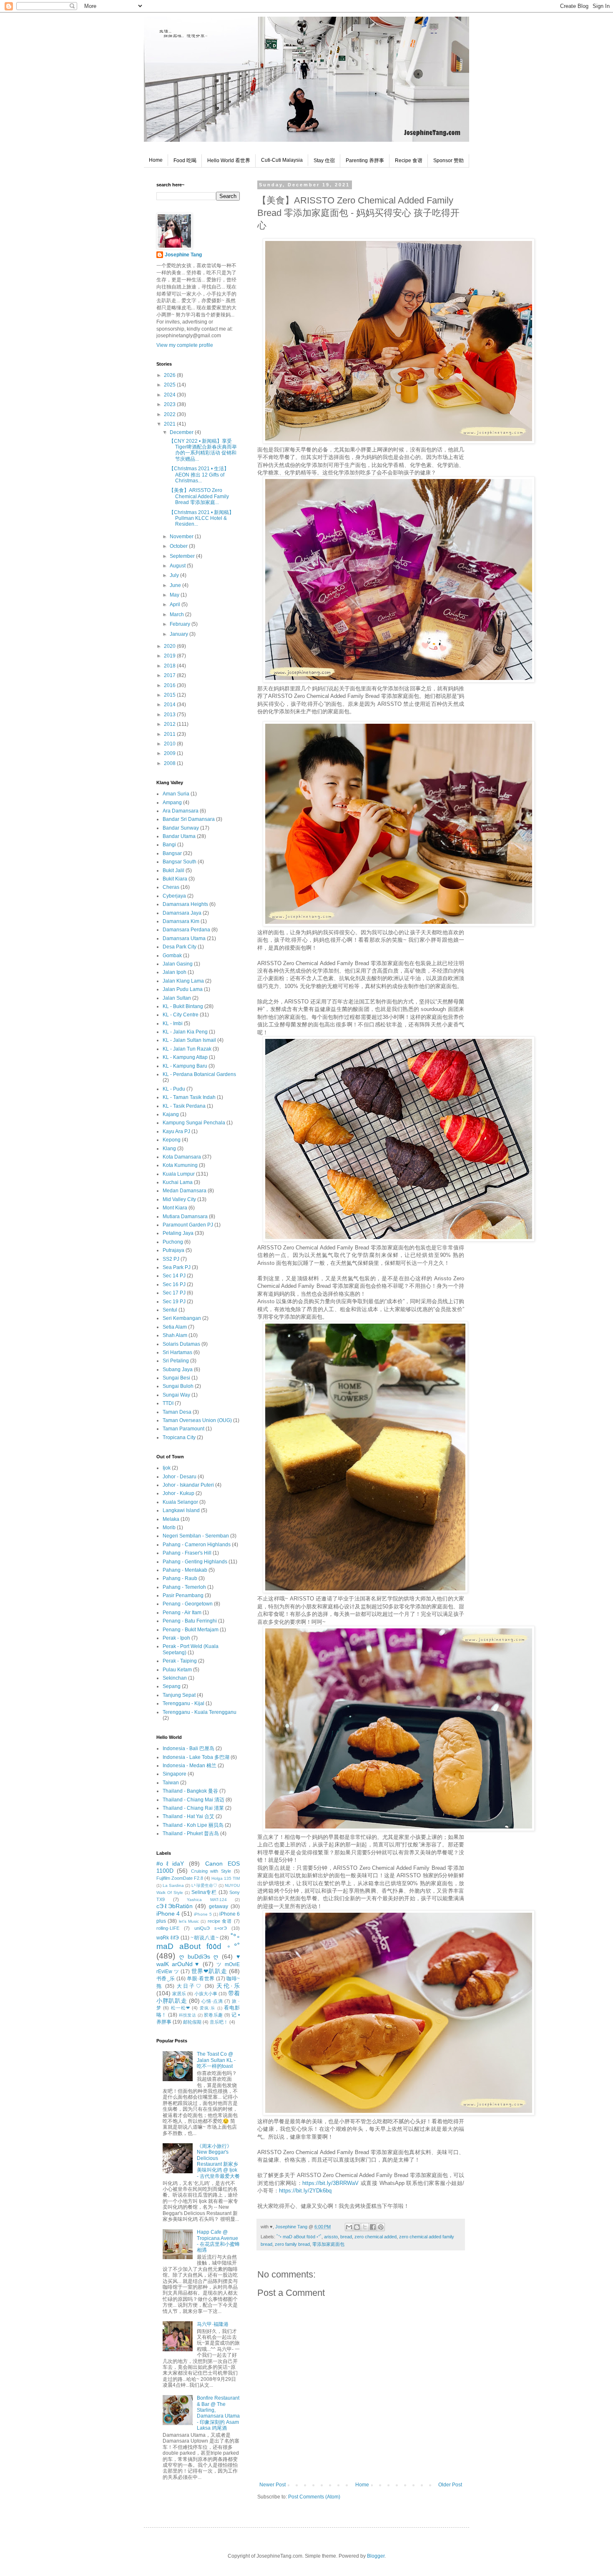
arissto (331, 2237)
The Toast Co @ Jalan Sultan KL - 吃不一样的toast (216, 2060)
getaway (219, 1906)
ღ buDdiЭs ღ (199, 1956)
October (179, 546)
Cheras (171, 887)
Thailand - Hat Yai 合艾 (188, 1816)
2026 (170, 375)
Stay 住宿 (324, 161)
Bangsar (172, 853)
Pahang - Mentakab (185, 1570)
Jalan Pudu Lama (183, 989)
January (180, 634)
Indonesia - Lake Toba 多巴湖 (196, 1757)
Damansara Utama (184, 938)
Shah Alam (175, 1335)
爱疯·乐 (208, 2008)
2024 (170, 395)
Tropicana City (179, 1437)
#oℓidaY (170, 1864)
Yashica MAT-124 (207, 1900)
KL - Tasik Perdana (184, 1106)
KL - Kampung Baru (185, 1066)
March (177, 615)
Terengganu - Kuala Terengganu (200, 1712)
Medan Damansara (185, 1191)
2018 (170, 666)
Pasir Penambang (183, 1595)
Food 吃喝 (185, 161)
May (175, 595)
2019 (170, 656)
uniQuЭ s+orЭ (211, 1928)
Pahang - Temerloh (184, 1587)
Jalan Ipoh (175, 972)
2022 (170, 414)
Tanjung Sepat (179, 1695)
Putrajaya (173, 1250)
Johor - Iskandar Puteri (188, 1485)
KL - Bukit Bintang (183, 1006)
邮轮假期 (192, 2022)
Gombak (172, 956)
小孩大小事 (206, 1994)
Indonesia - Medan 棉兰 (190, 1766)
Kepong (172, 1140)
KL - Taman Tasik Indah (189, 1097)
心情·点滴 (212, 2001)
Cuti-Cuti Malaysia (282, 160)
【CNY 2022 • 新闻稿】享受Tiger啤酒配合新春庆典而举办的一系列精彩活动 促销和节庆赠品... (203, 450)
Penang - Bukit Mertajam (191, 1630)
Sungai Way (176, 1395)
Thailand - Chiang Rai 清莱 (193, 1808)
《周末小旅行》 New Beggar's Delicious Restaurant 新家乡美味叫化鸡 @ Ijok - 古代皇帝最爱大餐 (218, 2161)
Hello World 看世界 (229, 161)
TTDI (168, 1403)
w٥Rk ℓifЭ (168, 1938)
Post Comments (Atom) (314, 2497)
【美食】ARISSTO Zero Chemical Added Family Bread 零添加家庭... (199, 496)
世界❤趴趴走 (209, 1971)
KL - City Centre (181, 1015)
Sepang (172, 1686)
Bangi (169, 845)
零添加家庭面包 (328, 2244)
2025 (170, 385)
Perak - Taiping (180, 1661)
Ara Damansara (181, 811)
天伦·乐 (228, 1986)
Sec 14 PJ (174, 1276)
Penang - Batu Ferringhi (190, 1621)
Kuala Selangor (180, 1502)
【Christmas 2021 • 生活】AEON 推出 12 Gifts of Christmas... (199, 475)
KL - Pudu (174, 1089)
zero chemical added (376, 2237)
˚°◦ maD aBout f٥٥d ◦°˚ (299, 2237)
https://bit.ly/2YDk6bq (305, 2191)
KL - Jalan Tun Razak (187, 1049)
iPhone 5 (203, 1914)
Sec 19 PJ (174, 1302)
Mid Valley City (179, 1199)
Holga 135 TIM (226, 1878)
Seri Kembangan (182, 1318)
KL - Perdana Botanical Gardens (199, 1074)
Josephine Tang (183, 255)
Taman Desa (177, 1412)
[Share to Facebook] (373, 2227)
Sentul (170, 1310)
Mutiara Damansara (185, 1217)
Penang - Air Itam (182, 1613)
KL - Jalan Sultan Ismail (189, 1040)
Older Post (450, 2485)
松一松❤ (181, 2008)
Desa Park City (180, 947)
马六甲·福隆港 (213, 2324)
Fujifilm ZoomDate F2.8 (180, 1878)
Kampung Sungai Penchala (194, 1123)
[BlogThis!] (357, 2227)
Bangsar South (180, 862)
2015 (170, 695)
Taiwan (171, 1783)
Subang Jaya (178, 1370)
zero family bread (292, 2244)
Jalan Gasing (178, 964)
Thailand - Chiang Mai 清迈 (193, 1800)
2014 (170, 705)
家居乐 (179, 1994)
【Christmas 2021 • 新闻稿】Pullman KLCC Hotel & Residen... (201, 518)
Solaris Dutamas (181, 1344)
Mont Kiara (175, 1208)
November (182, 537)
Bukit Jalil (173, 870)
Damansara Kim (181, 921)
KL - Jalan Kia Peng (185, 1032)
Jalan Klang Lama (183, 981)
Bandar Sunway (181, 828)
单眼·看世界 (201, 1979)
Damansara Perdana (186, 930)
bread (346, 2237)
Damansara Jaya (182, 913)
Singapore (175, 1774)
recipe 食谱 (220, 1921)
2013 (170, 715)
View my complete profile (185, 345)
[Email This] (349, 2227)
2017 (170, 675)
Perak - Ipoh (176, 1638)
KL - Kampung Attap (185, 1057)
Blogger (376, 2556)
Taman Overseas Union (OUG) (197, 1420)
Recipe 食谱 (409, 161)
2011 (170, 734)
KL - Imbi (173, 1023)
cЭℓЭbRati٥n (175, 1906)
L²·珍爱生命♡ (204, 1885)
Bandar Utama (179, 836)
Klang (169, 1149)
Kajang (171, 1114)
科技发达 (188, 2015)
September (183, 556)
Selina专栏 (204, 1892)
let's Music (189, 1921)
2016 (170, 685)
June (176, 585)
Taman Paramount (183, 1429)
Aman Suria (176, 794)
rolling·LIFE (168, 1928)
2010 (170, 744)
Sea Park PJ (177, 1267)
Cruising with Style (211, 1871)
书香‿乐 (166, 1979)
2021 (170, 424)
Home (156, 160)
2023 (170, 404)
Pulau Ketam (177, 1670)
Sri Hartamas (177, 1352)
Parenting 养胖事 (365, 161)
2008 (170, 763)
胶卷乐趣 (214, 2015)
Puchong (173, 1242)
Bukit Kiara (175, 879)
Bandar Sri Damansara (189, 819)
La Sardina (173, 1885)
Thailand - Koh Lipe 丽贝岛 (193, 1825)
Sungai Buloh (178, 1386)
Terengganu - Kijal (183, 1703)
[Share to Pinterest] (381, 2227)
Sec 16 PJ (174, 1284)
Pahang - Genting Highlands (195, 1562)
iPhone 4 (168, 1914)
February (181, 624)
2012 (170, 724)
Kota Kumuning (180, 1165)
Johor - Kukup (178, 1493)
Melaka (171, 1519)
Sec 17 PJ (174, 1293)
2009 (170, 753)
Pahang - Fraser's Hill (187, 1553)
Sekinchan (175, 1678)
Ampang (172, 803)
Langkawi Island (181, 1510)
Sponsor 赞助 (448, 161)
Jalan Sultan (177, 998)
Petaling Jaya (178, 1233)
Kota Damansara (182, 1157)
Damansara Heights (185, 904)
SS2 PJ (171, 1259)
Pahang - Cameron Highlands (197, 1545)
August (178, 566)
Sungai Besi (176, 1378)
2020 (170, 646)
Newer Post (273, 2485)
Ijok (167, 1468)
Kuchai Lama (178, 1182)
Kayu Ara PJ (176, 1131)
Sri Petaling (176, 1361)
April (176, 604)
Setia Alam (175, 1327)
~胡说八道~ (204, 1938)
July (175, 575)
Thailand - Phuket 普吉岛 (191, 1834)
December (182, 432)
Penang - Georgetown (188, 1604)
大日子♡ (189, 1986)
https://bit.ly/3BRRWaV (330, 2183)
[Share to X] (365, 2227)
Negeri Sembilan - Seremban (196, 1536)
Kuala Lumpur (179, 1174)
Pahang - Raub (180, 1578)
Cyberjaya (174, 896)
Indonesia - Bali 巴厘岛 (188, 1748)
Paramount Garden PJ (188, 1225)
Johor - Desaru (180, 1477)
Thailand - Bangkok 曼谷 (190, 1791)
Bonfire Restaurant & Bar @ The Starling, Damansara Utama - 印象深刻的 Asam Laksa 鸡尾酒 (218, 2413)
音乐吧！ (219, 2022)
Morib (169, 1528)
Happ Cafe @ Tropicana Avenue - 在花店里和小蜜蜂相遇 (218, 2241)
